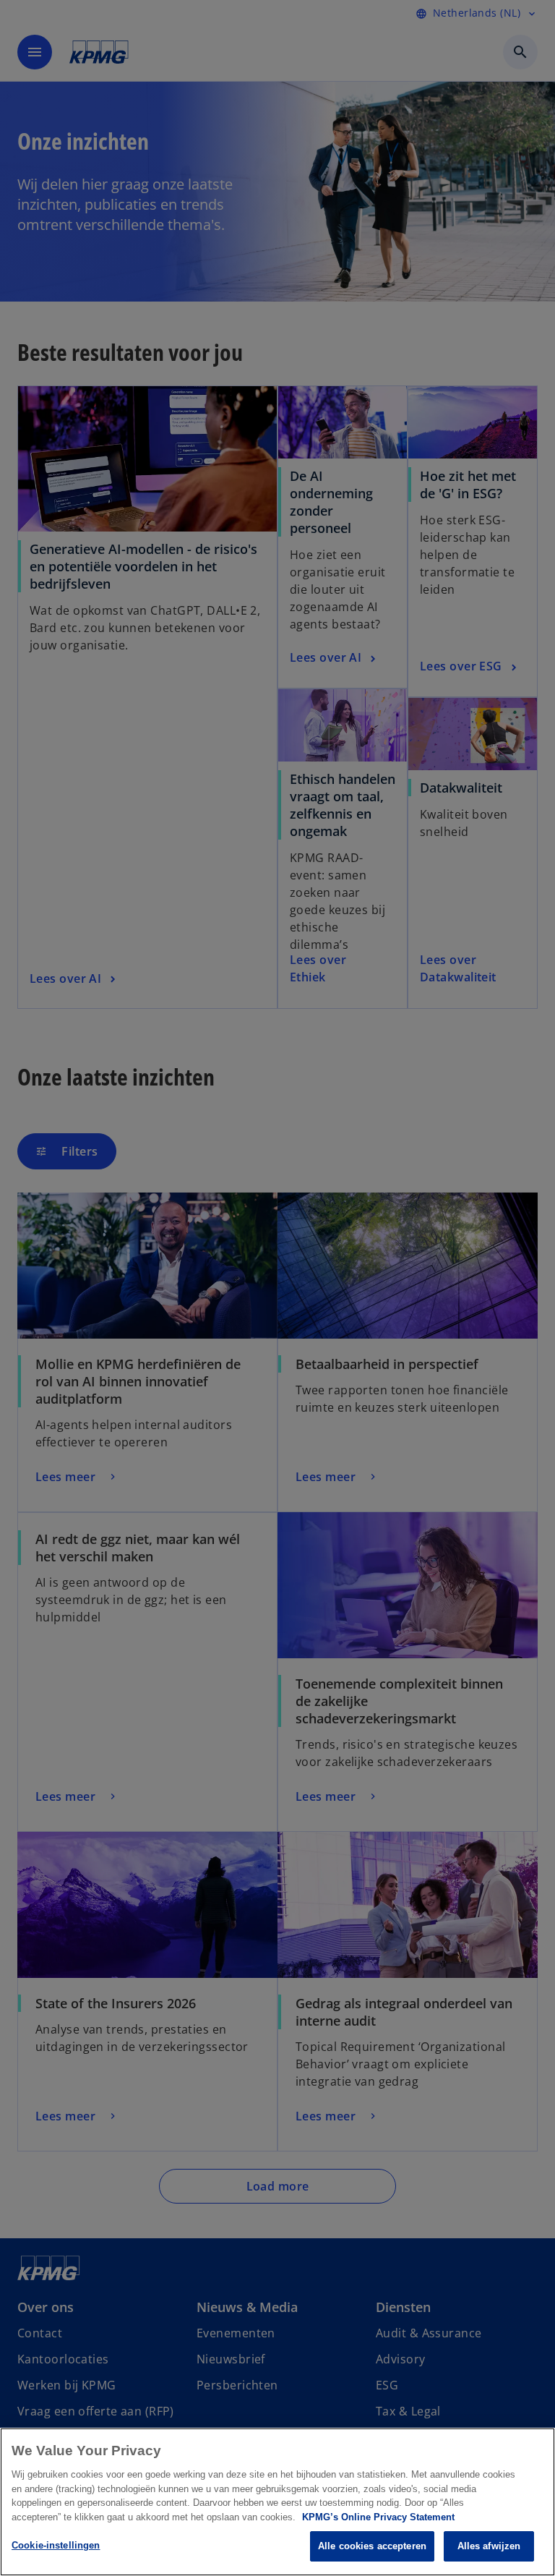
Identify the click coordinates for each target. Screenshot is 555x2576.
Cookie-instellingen (56, 2545)
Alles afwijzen (489, 2546)
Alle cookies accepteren (372, 2546)
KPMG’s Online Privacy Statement (378, 2517)
